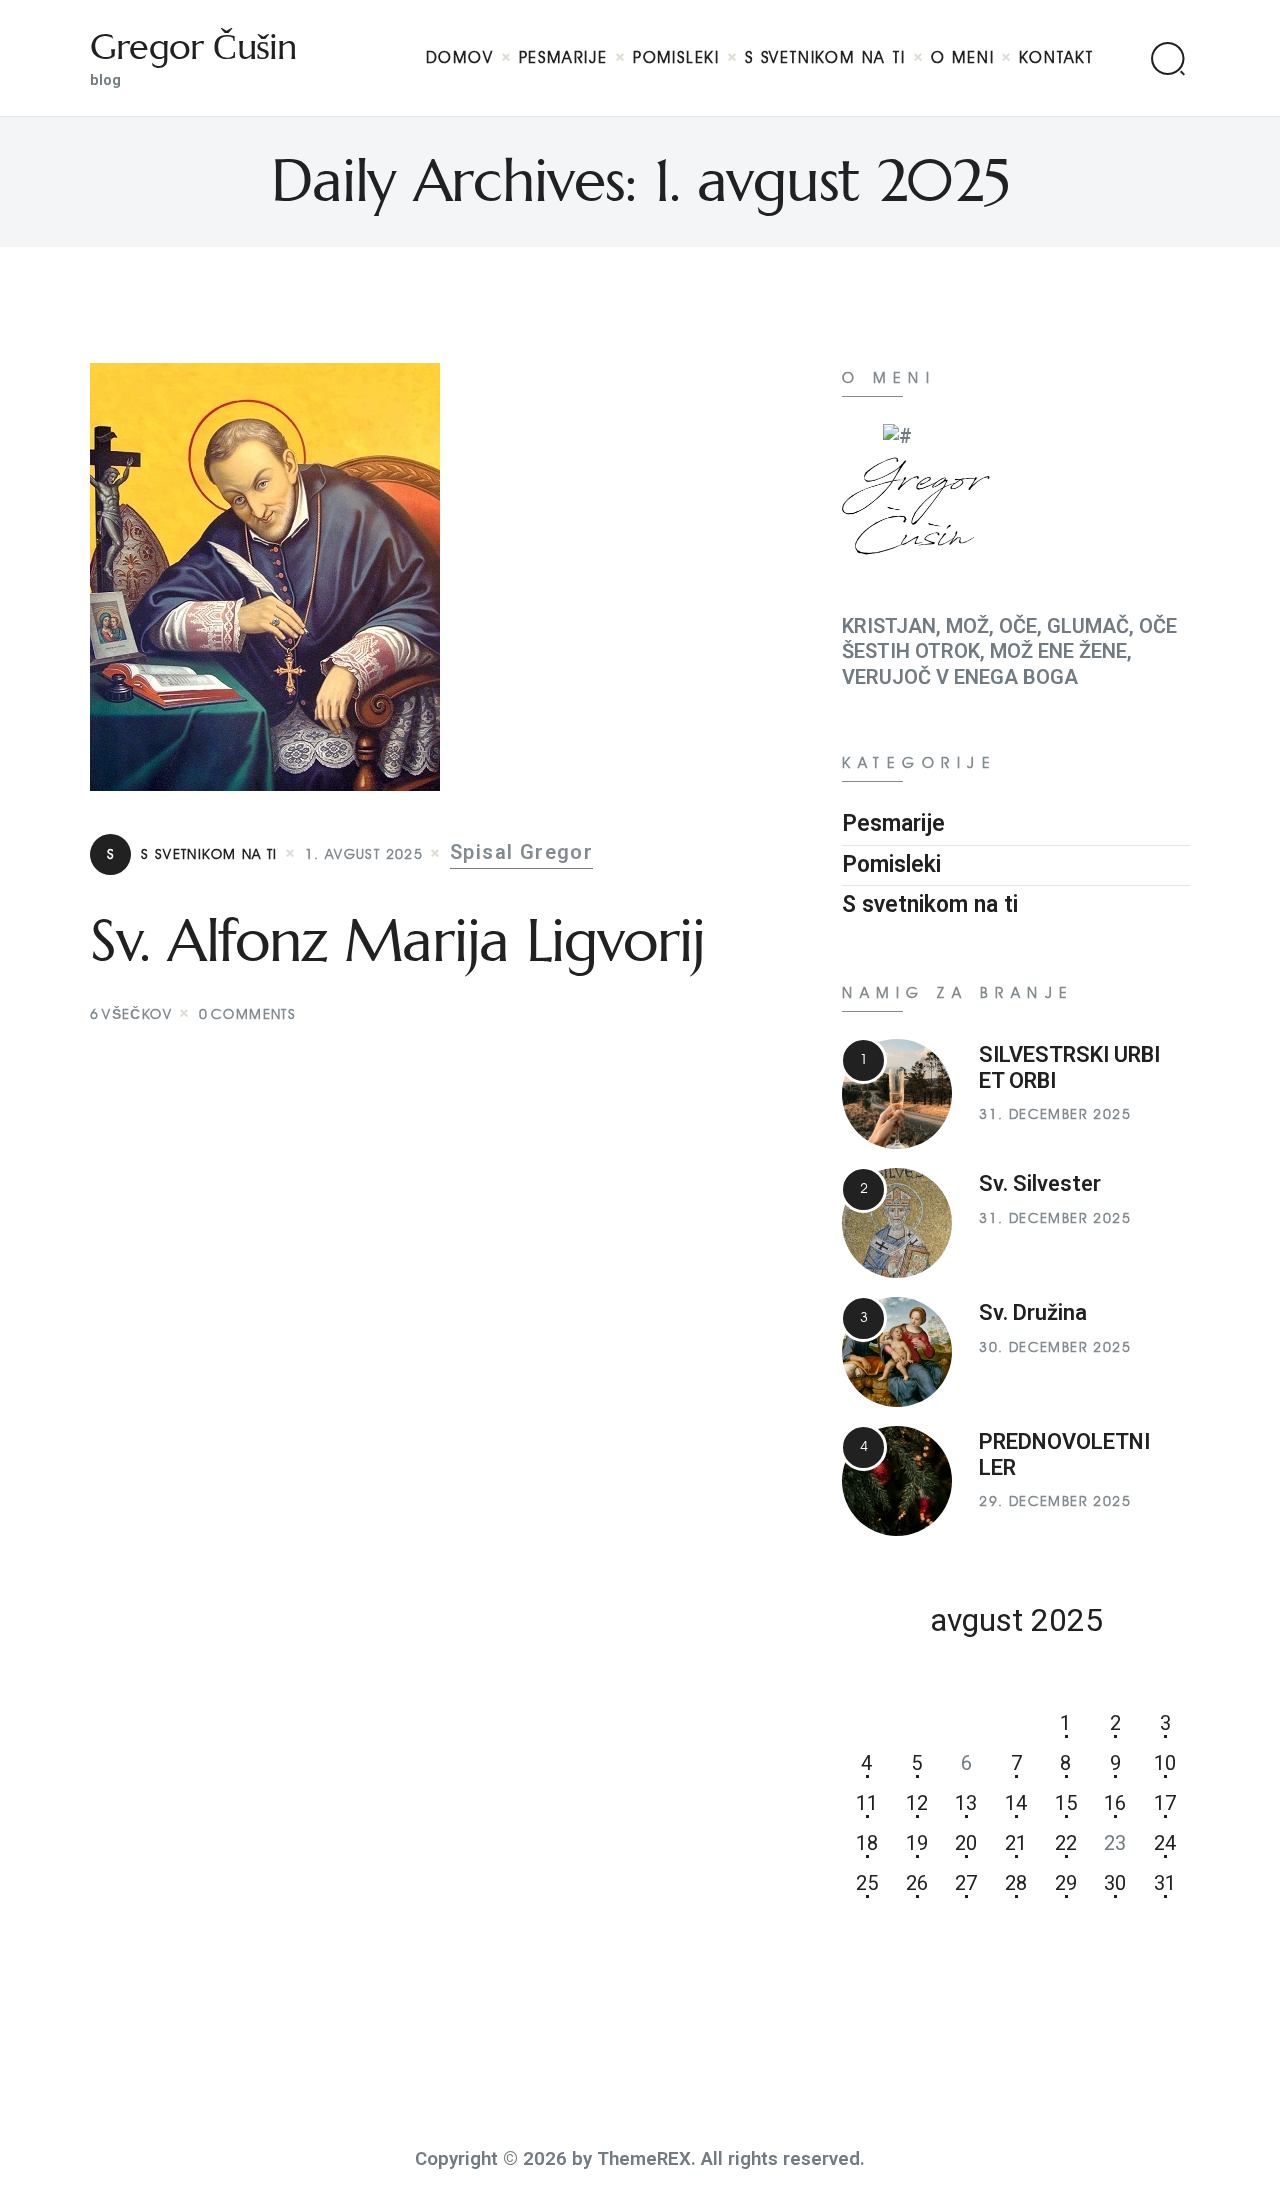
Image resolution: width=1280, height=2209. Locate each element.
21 (1016, 1843)
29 (1066, 1883)
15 (1066, 1803)
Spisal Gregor (521, 852)
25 (867, 1883)
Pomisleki (891, 864)
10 (1165, 1763)
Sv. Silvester (1040, 1183)
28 (1016, 1883)
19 (917, 1843)
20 (966, 1843)
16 (1115, 1803)
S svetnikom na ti (192, 854)
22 (1066, 1843)
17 (1165, 1803)
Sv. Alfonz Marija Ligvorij (397, 941)
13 (966, 1803)
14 (1016, 1803)
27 (966, 1883)
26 (917, 1883)
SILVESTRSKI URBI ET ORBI (1069, 1067)
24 (1165, 1843)
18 (867, 1843)
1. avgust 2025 (364, 854)
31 (1165, 1883)
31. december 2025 (1055, 1114)
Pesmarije (893, 823)
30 (1115, 1883)
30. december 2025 (1055, 1347)
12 (917, 1803)
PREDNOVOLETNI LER (1064, 1454)
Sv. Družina (1033, 1312)
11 (867, 1803)
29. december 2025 (1055, 1501)
